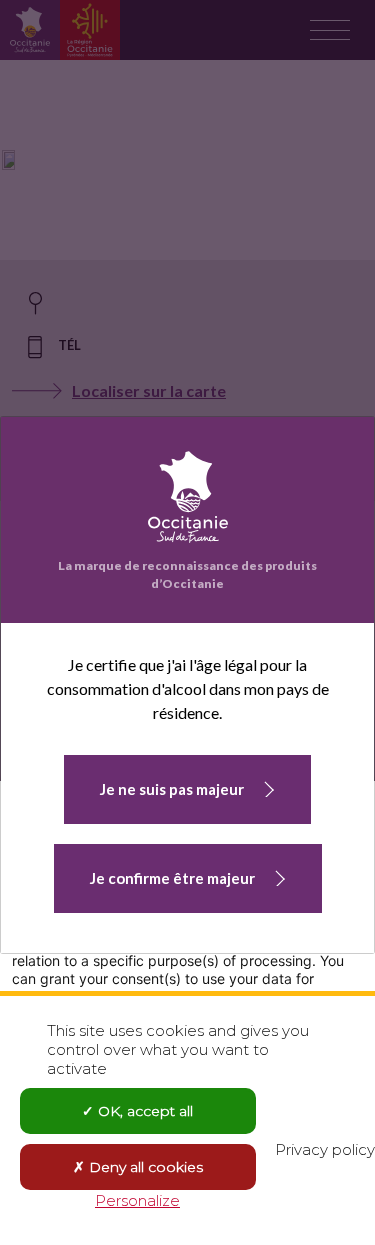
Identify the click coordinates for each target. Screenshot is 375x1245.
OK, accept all (143, 1111)
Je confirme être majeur (172, 878)
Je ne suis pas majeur (172, 789)
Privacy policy (325, 1149)
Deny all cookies (144, 1167)
